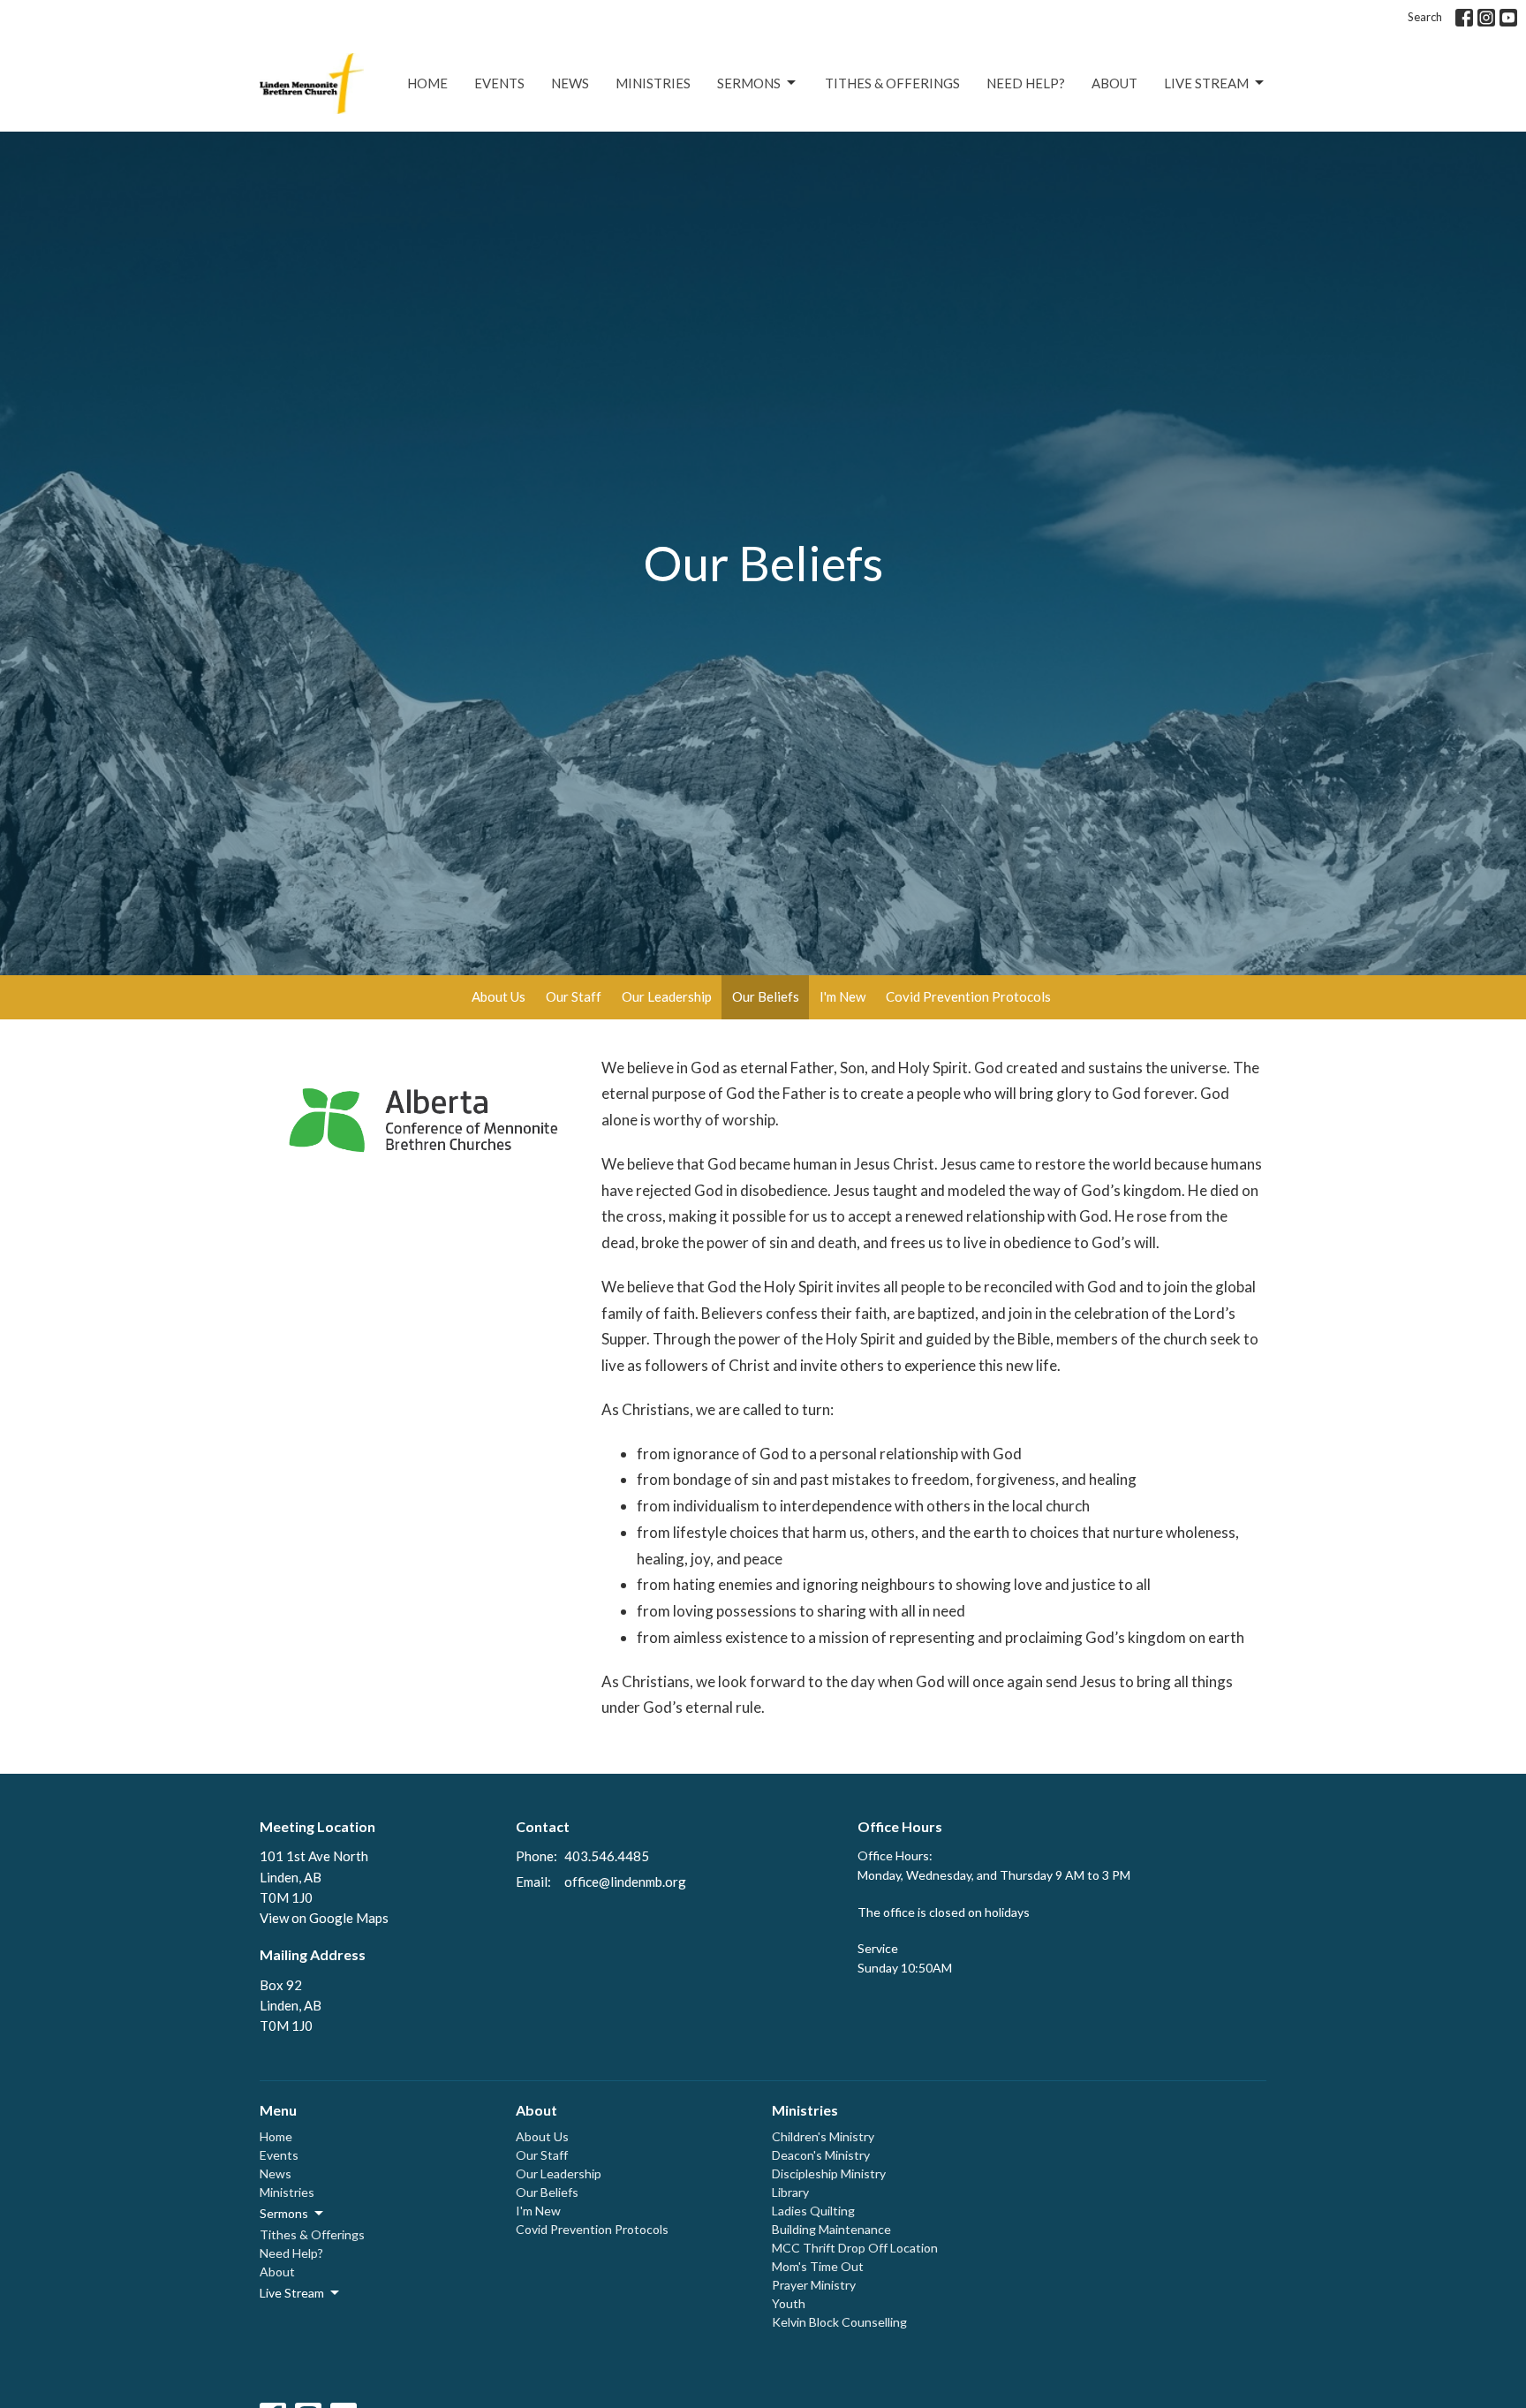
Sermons (749, 83)
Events (499, 83)
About (1114, 83)
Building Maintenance (831, 2229)
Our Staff (574, 996)
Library (790, 2192)
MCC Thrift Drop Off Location (855, 2248)
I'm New (842, 996)
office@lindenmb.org (625, 1882)
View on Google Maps (324, 1918)
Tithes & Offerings (892, 83)
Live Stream (1206, 83)
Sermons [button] (284, 2213)
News (570, 83)
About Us (499, 996)
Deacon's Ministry (821, 2155)
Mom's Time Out (818, 2266)
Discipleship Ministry (829, 2173)
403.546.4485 (607, 1856)
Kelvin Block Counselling (839, 2322)
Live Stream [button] (292, 2293)
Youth (789, 2303)
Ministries (653, 83)
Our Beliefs (766, 996)
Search (1425, 17)
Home (427, 83)
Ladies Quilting (813, 2211)
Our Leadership (667, 996)
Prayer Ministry (814, 2285)
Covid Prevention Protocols (968, 996)
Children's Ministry (823, 2136)
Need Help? (1026, 83)
